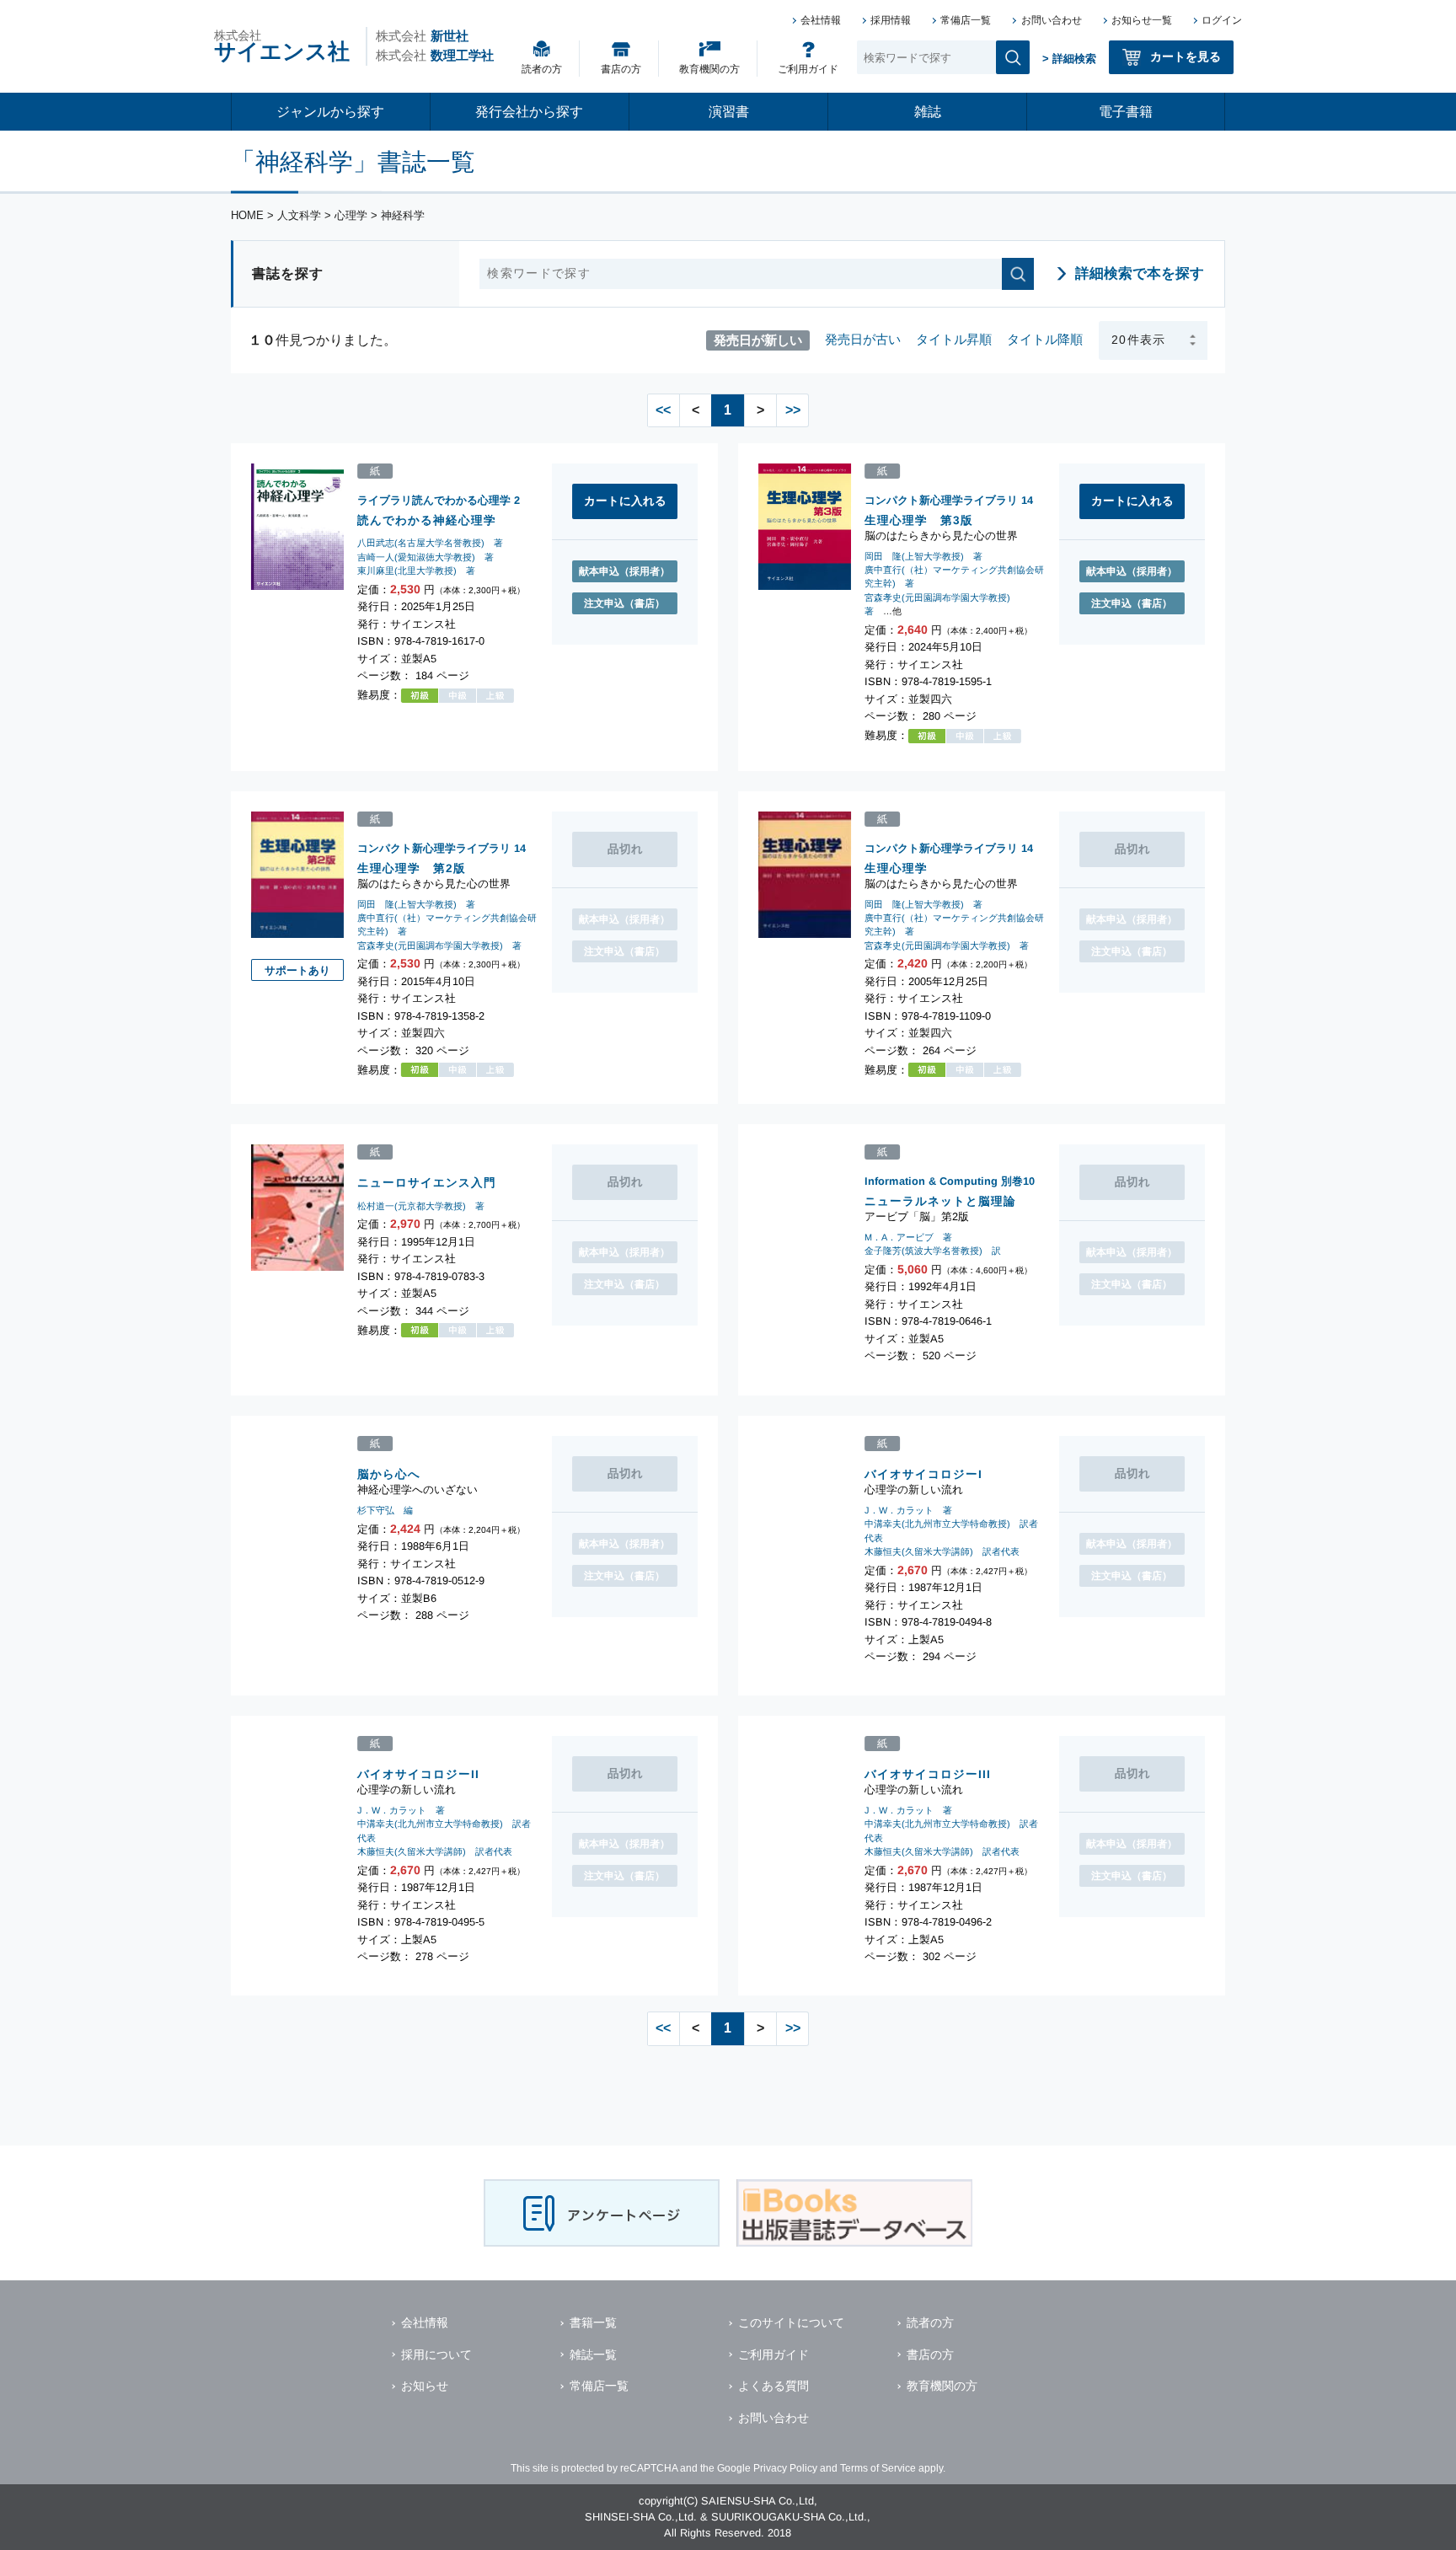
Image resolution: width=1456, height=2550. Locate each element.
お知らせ (425, 2386)
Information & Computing (931, 1181)
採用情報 (891, 20)
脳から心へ (389, 1473)
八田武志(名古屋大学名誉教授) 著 (430, 544)
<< (663, 410)
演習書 (729, 112)
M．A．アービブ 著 (908, 1237)
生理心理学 (896, 868)
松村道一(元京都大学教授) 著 (421, 1206)
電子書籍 (1126, 112)
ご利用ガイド (808, 69)
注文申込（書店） (624, 603)
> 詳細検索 (1069, 59)
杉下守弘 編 (385, 1509)
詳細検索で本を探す (1140, 273)
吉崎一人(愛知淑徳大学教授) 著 (426, 557)
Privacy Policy (785, 2468)
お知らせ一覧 (1142, 20)
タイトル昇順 (954, 339)
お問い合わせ (1052, 20)
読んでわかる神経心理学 (427, 520)
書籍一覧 (593, 2322)
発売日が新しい (758, 339)
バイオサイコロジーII (418, 1774)
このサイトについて (791, 2322)
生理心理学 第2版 (412, 868)
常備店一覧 (966, 20)
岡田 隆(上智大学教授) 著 (923, 556)
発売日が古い (863, 339)
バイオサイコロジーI (923, 1473)
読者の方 (542, 69)
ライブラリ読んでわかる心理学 (434, 500)
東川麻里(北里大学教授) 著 (416, 571)
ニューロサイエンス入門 (427, 1183)
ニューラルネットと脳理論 (940, 1201)
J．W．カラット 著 (908, 1509)
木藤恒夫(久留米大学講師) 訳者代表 (942, 1551)
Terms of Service (878, 2468)
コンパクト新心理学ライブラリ (941, 500)
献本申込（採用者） (624, 571)
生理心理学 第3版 (919, 520)
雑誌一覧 (593, 2354)
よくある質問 (773, 2386)
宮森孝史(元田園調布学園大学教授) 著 (439, 945)
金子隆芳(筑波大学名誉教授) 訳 (933, 1251)
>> (793, 410)
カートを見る (1186, 56)
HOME (247, 215)
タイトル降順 (1045, 339)
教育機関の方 (709, 69)
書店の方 (621, 69)
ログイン (1222, 20)
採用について (436, 2354)
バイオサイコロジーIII (928, 1774)
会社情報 (821, 20)
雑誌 (928, 112)
